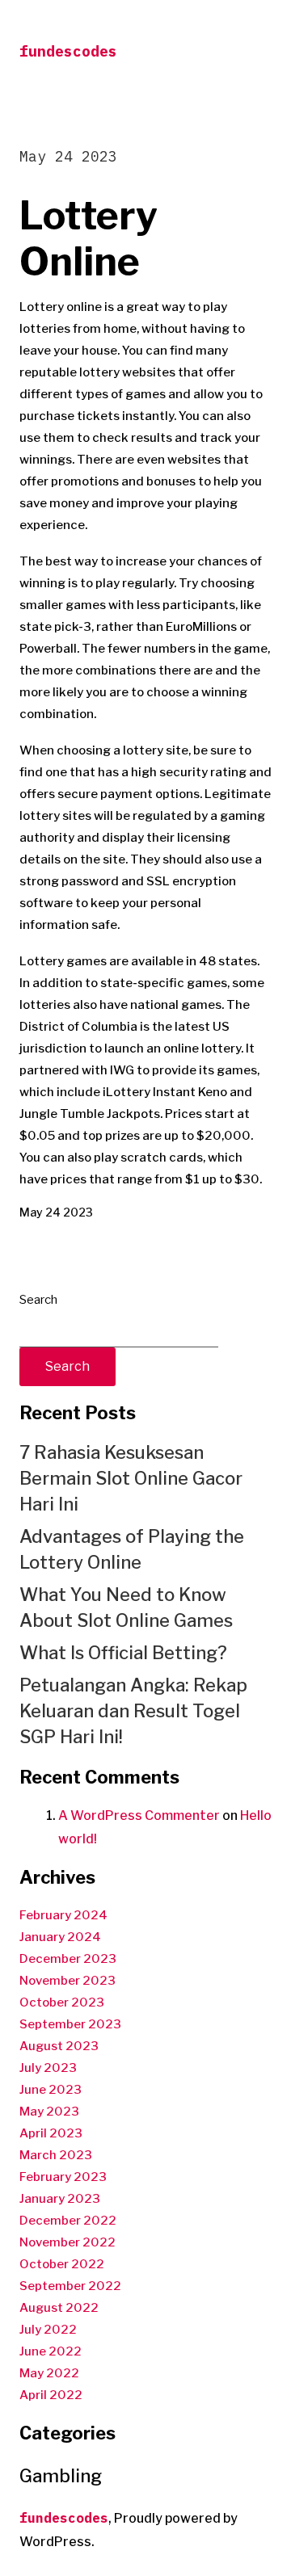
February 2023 (63, 2177)
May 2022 (49, 2373)
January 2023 (60, 2199)
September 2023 (70, 2024)
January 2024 (60, 1937)
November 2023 (67, 1981)
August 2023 (59, 2046)
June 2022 (51, 2351)
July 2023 (48, 2068)
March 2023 (56, 2155)
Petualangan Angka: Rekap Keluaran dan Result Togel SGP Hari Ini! (133, 1711)
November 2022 (67, 2242)
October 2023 (62, 2002)
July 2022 (48, 2330)
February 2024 (63, 1915)
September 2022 (70, 2286)
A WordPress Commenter (139, 1815)
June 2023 (51, 2090)
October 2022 (62, 2264)
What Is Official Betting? (123, 1653)
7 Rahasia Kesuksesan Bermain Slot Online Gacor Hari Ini (131, 1478)
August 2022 (59, 2308)
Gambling (61, 2476)
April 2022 (51, 2395)
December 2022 (68, 2221)
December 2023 (68, 1959)
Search (38, 1300)
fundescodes (68, 51)
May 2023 (49, 2112)
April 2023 (51, 2133)
